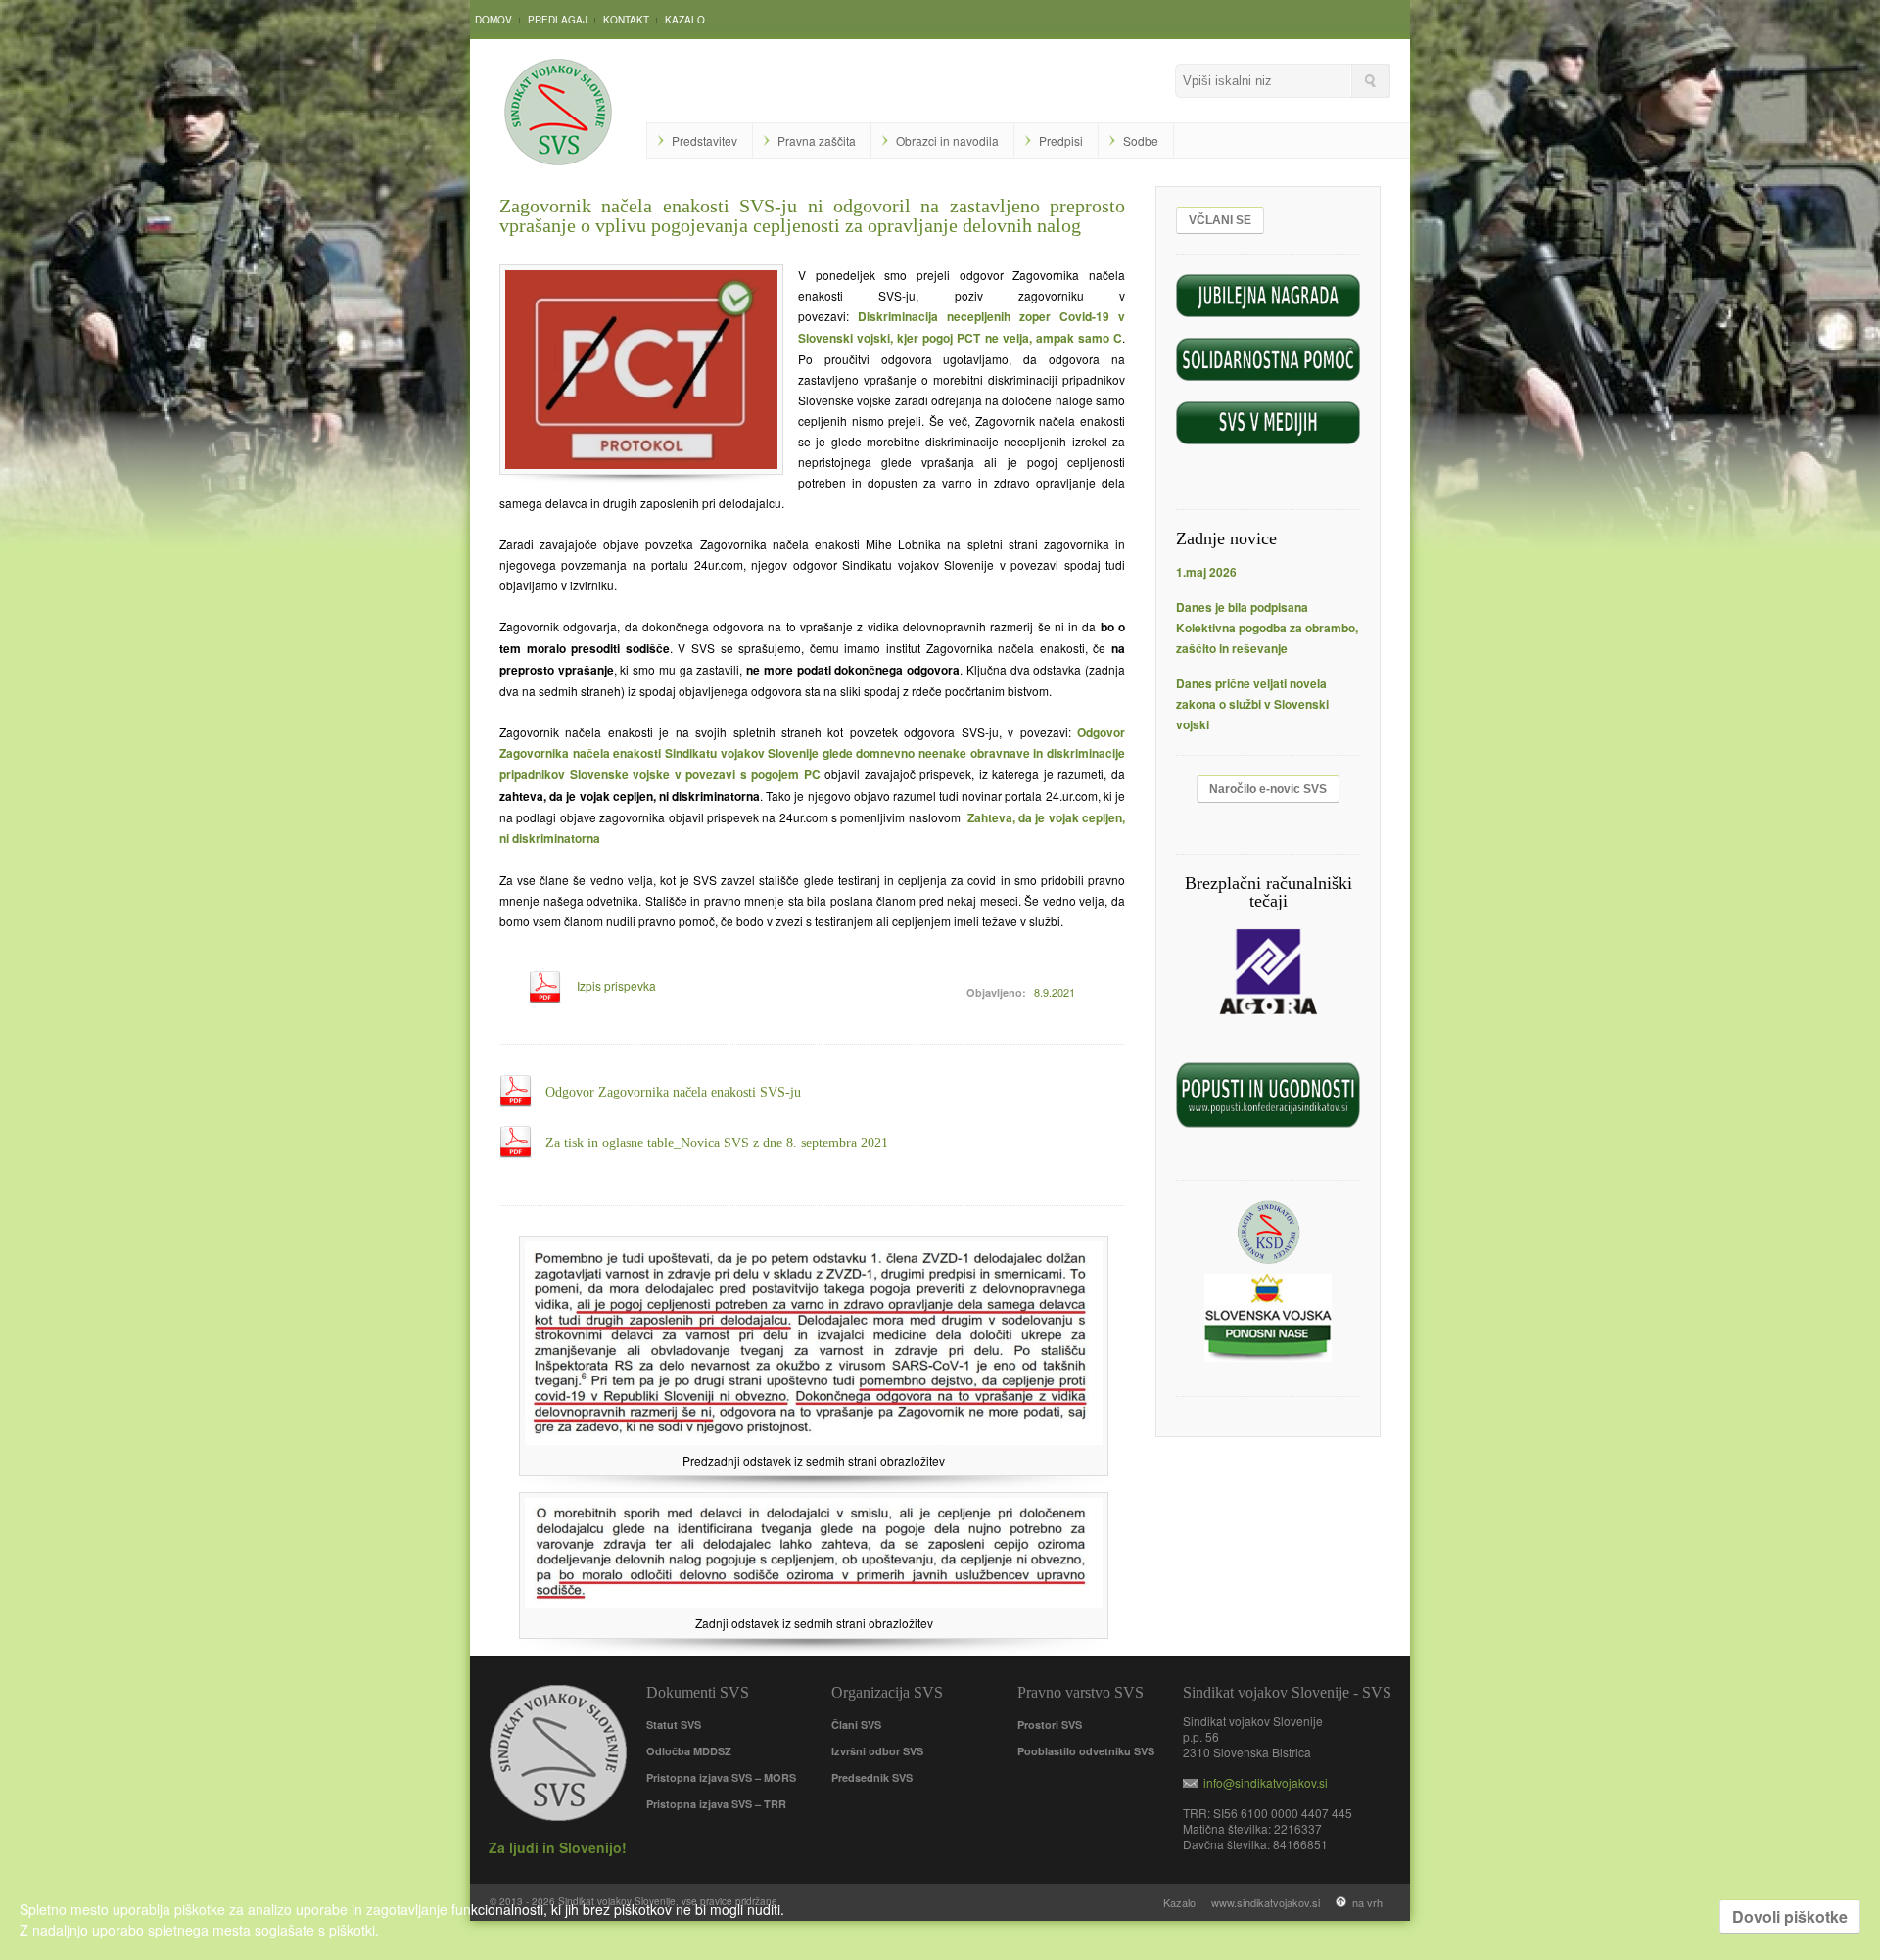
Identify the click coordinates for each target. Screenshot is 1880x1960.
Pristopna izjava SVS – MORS (721, 1777)
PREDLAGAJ (558, 20)
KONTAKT (626, 20)
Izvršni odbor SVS (877, 1751)
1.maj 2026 (1206, 572)
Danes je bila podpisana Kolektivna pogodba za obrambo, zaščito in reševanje (1267, 628)
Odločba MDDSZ (689, 1751)
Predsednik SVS (872, 1777)
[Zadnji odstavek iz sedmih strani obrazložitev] (814, 1602)
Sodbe (1141, 140)
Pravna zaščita (817, 140)
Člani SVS (856, 1725)
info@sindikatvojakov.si (1263, 1782)
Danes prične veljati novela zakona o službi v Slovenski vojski (1252, 704)
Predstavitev (705, 140)
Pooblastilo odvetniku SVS (1086, 1751)
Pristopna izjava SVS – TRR (716, 1804)
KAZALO (685, 20)
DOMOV (493, 20)
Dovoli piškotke (1790, 1916)
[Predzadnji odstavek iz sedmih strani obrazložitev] (814, 1440)
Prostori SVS (1050, 1725)
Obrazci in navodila (947, 140)
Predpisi (1061, 140)
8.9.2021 (1055, 992)
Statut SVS (674, 1725)
